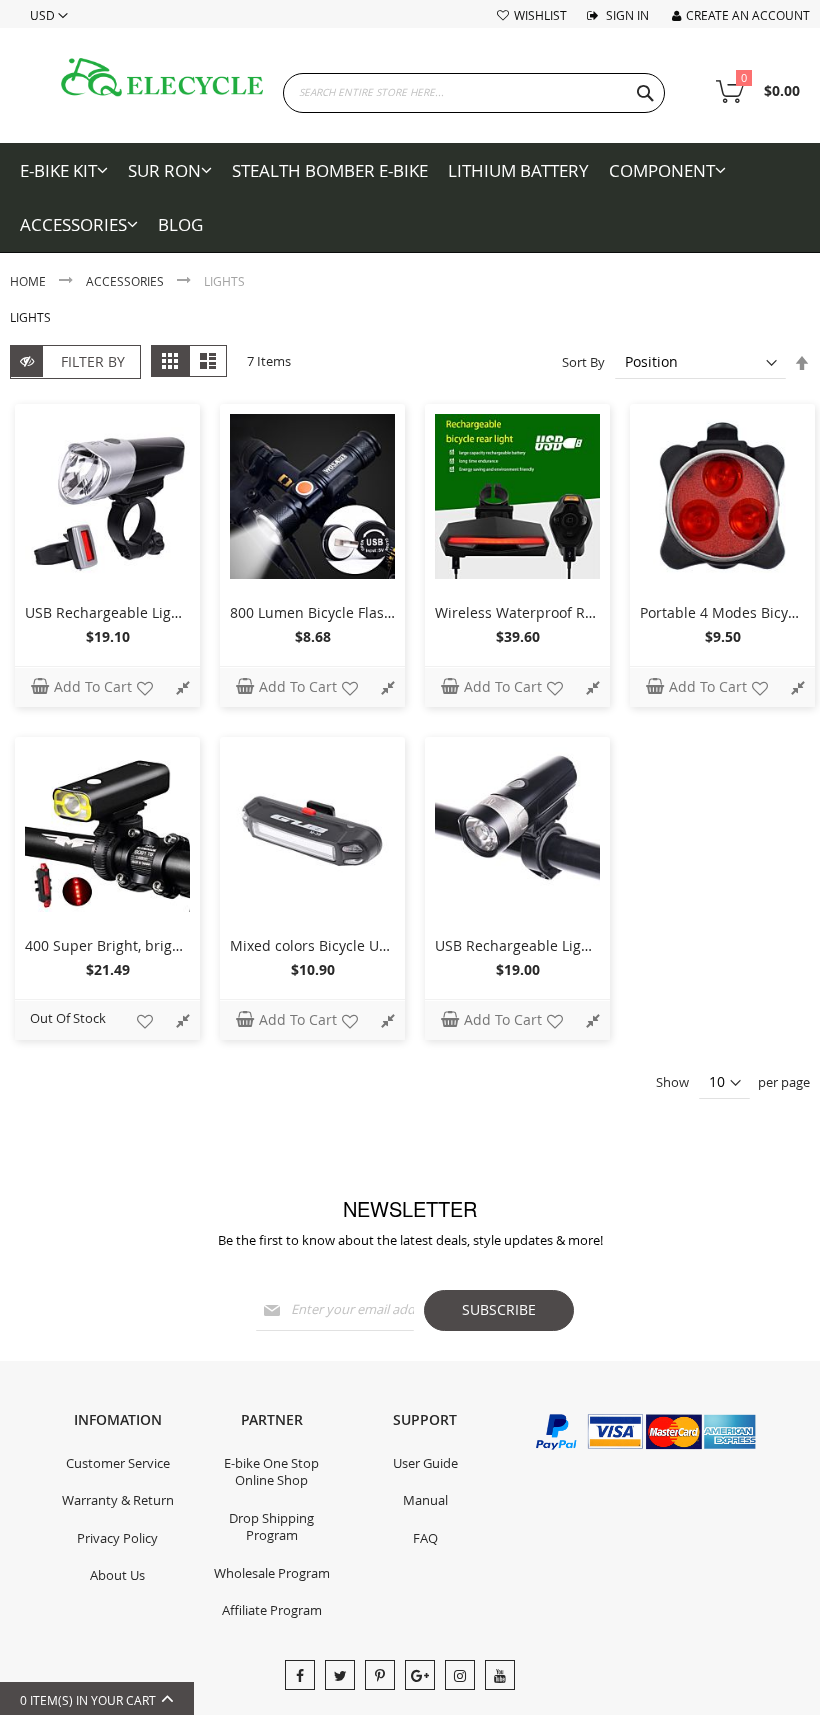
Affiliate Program (272, 1610)
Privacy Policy (117, 1538)
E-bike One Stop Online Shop (271, 1472)
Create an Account (748, 15)
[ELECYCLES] (162, 77)
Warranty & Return (118, 1500)
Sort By (583, 362)
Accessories (126, 281)
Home (29, 281)
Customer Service (118, 1463)
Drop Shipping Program (271, 1527)
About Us (117, 1575)
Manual (425, 1500)
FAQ (425, 1538)
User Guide (425, 1463)
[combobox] (474, 93)
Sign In (626, 15)
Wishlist (540, 15)
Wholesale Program (272, 1573)
